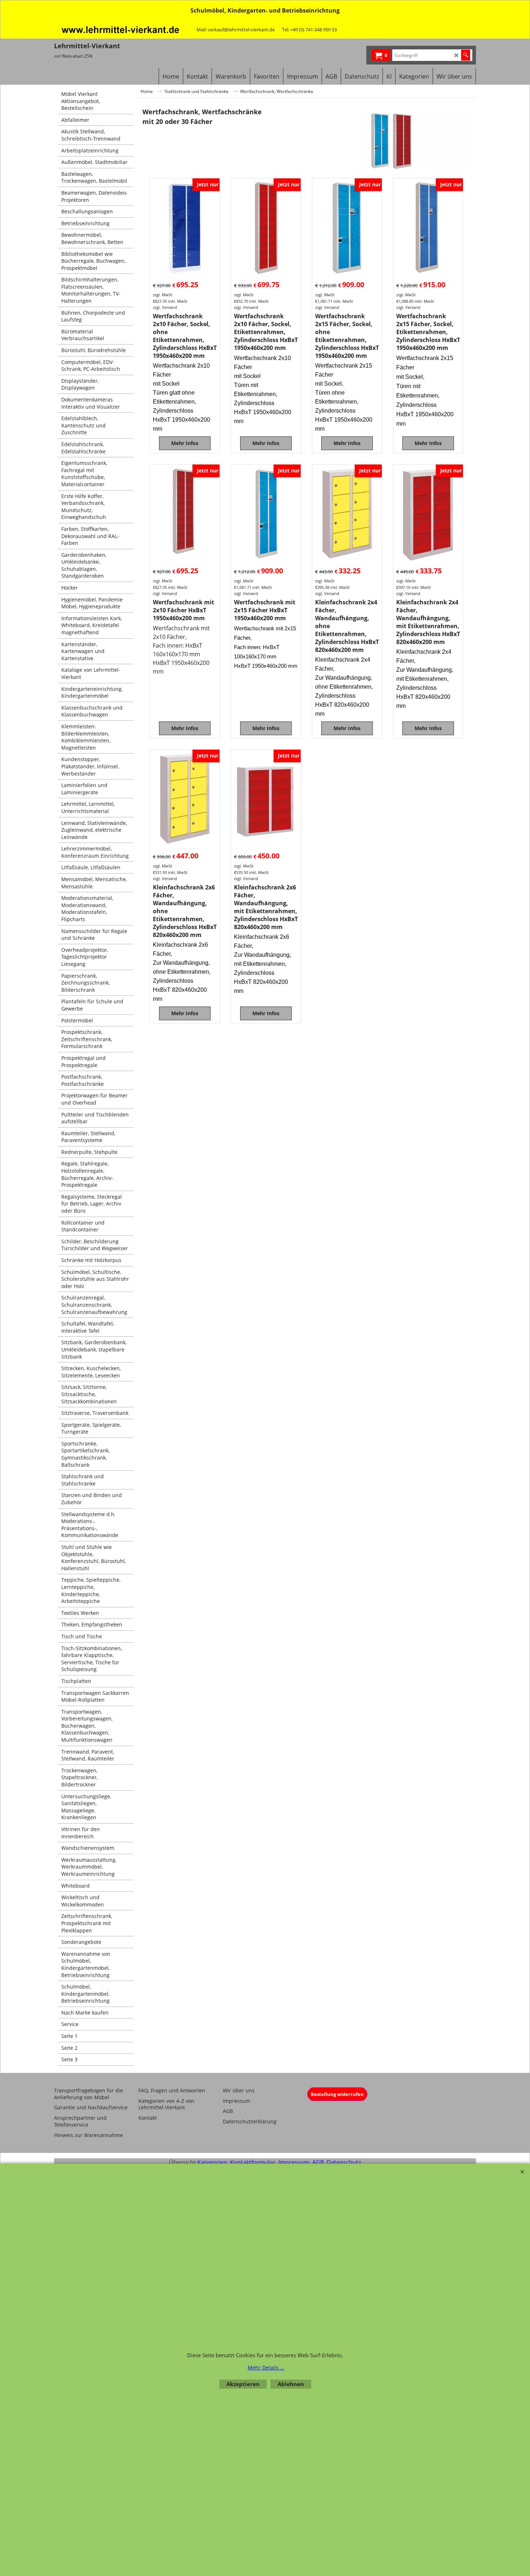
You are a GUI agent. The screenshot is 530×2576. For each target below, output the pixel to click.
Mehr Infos (185, 443)
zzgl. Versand (165, 307)
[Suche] (466, 55)
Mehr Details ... (266, 2368)
